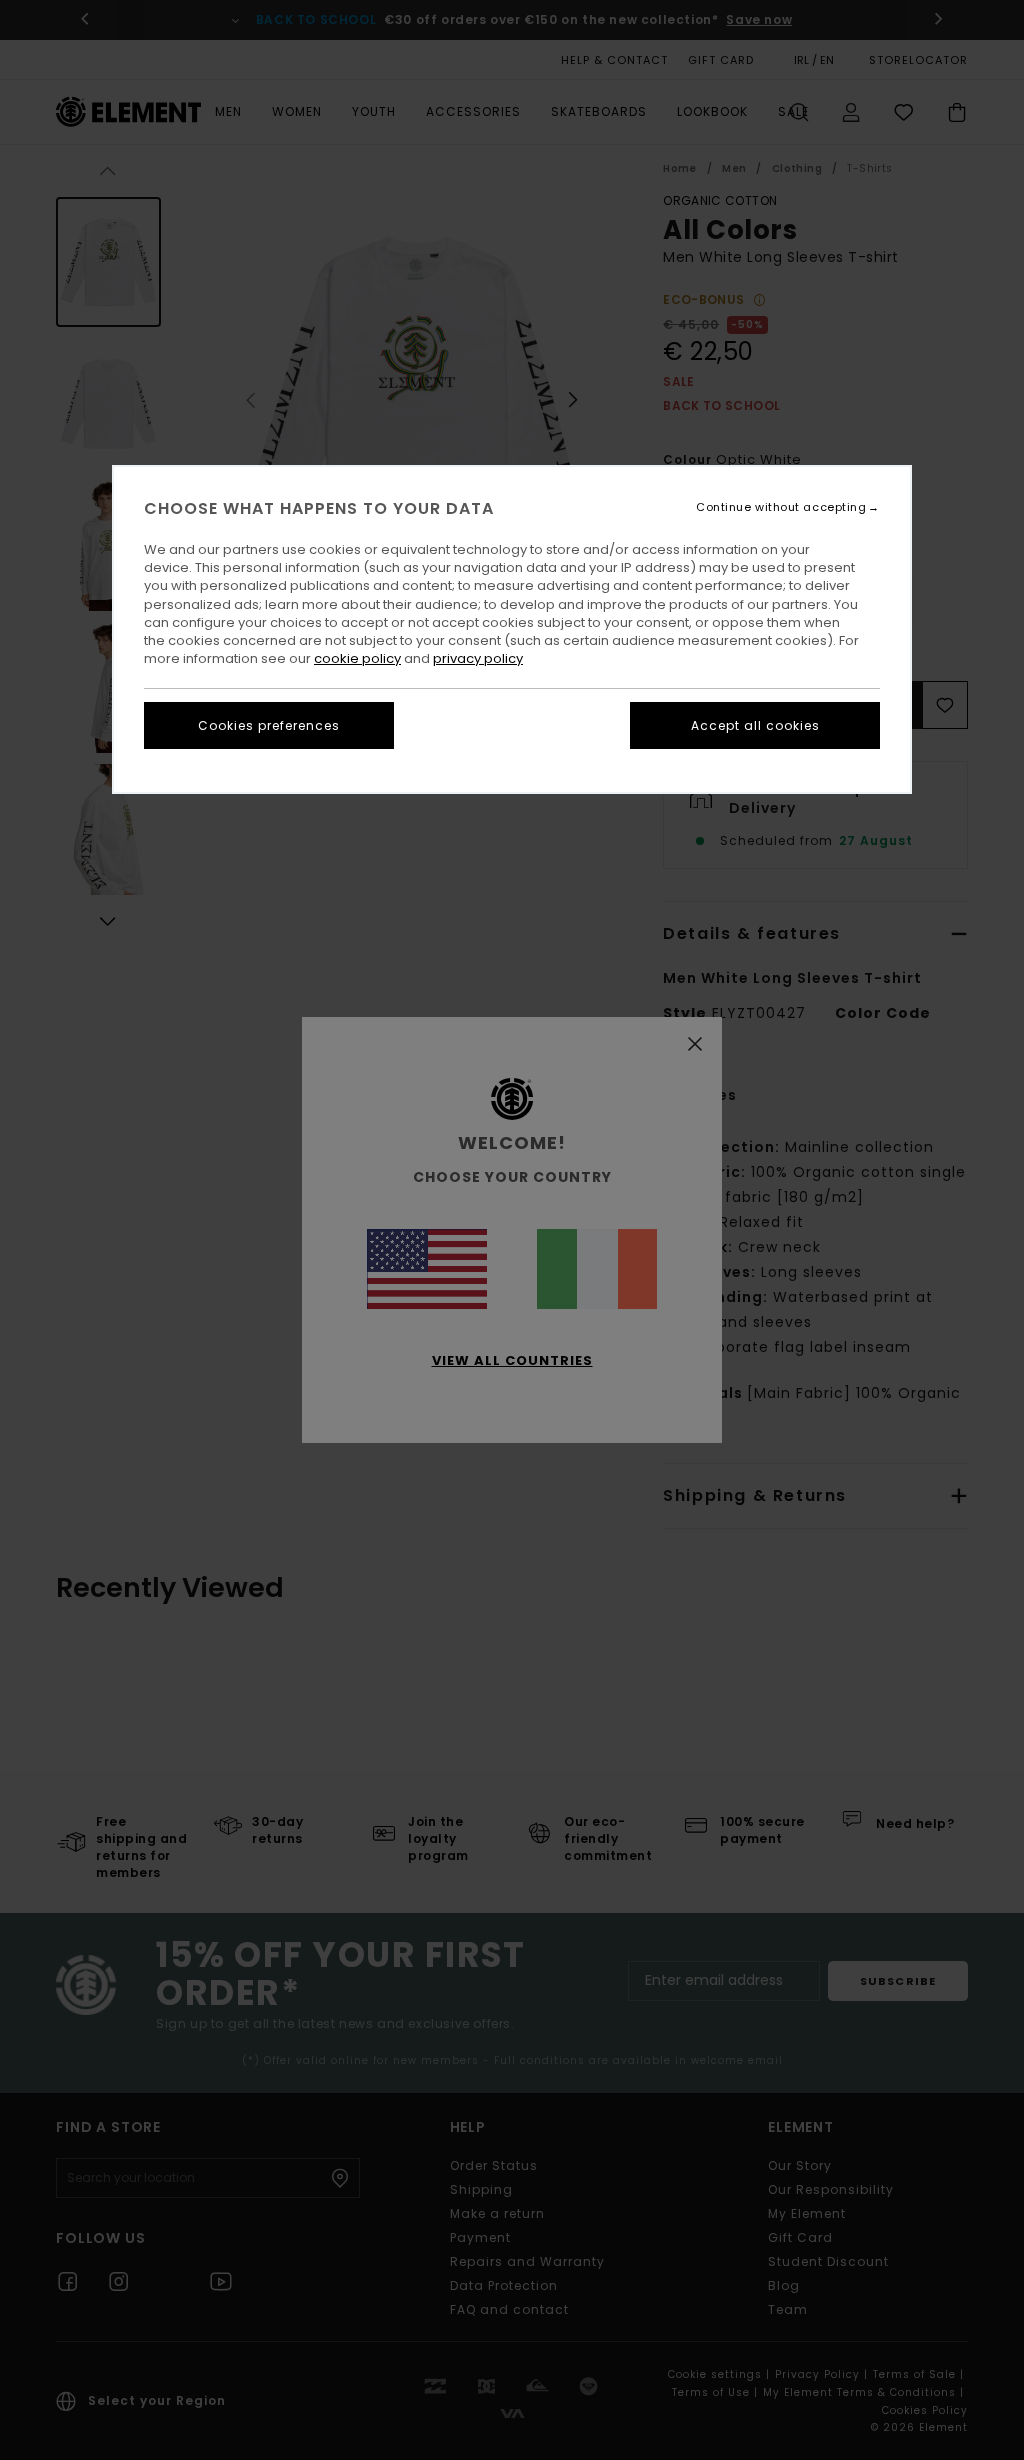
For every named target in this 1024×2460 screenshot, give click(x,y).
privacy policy (478, 658)
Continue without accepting (781, 507)
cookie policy (357, 658)
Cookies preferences (269, 725)
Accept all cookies (755, 725)
